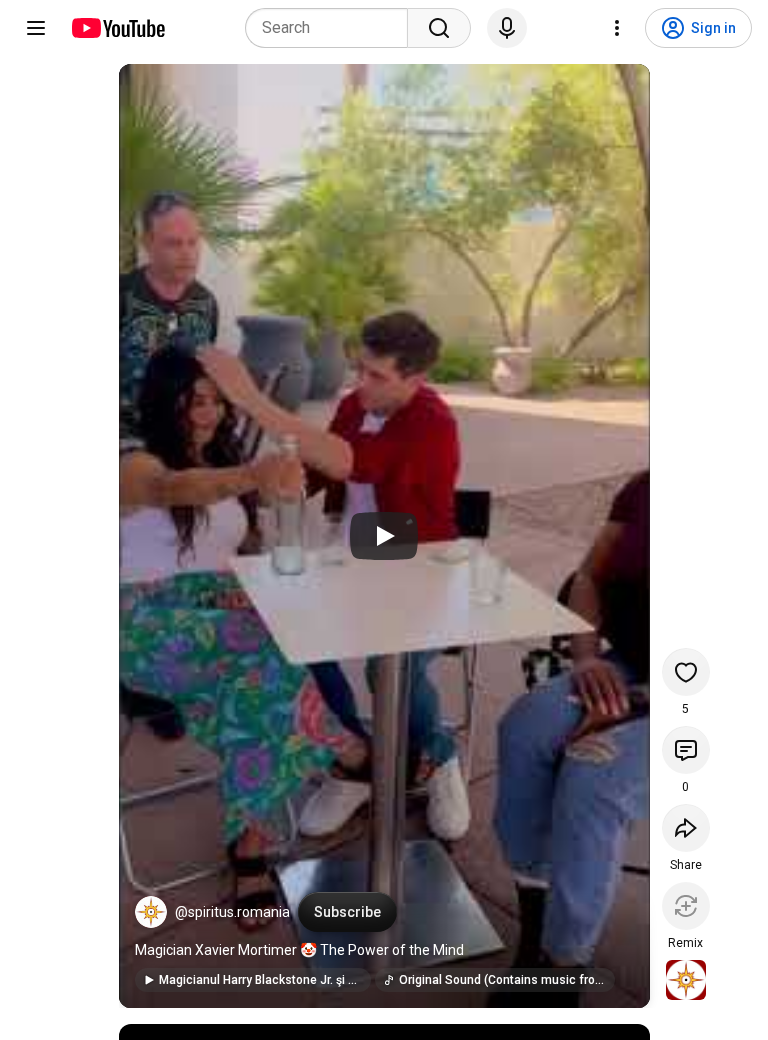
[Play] (384, 536)
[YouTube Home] (117, 28)
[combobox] (332, 28)
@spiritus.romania (232, 912)
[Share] (686, 828)
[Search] (439, 28)
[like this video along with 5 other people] (686, 672)
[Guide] (36, 28)
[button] (151, 912)
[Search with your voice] (507, 28)
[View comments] (686, 750)
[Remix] (686, 906)
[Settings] (617, 28)
